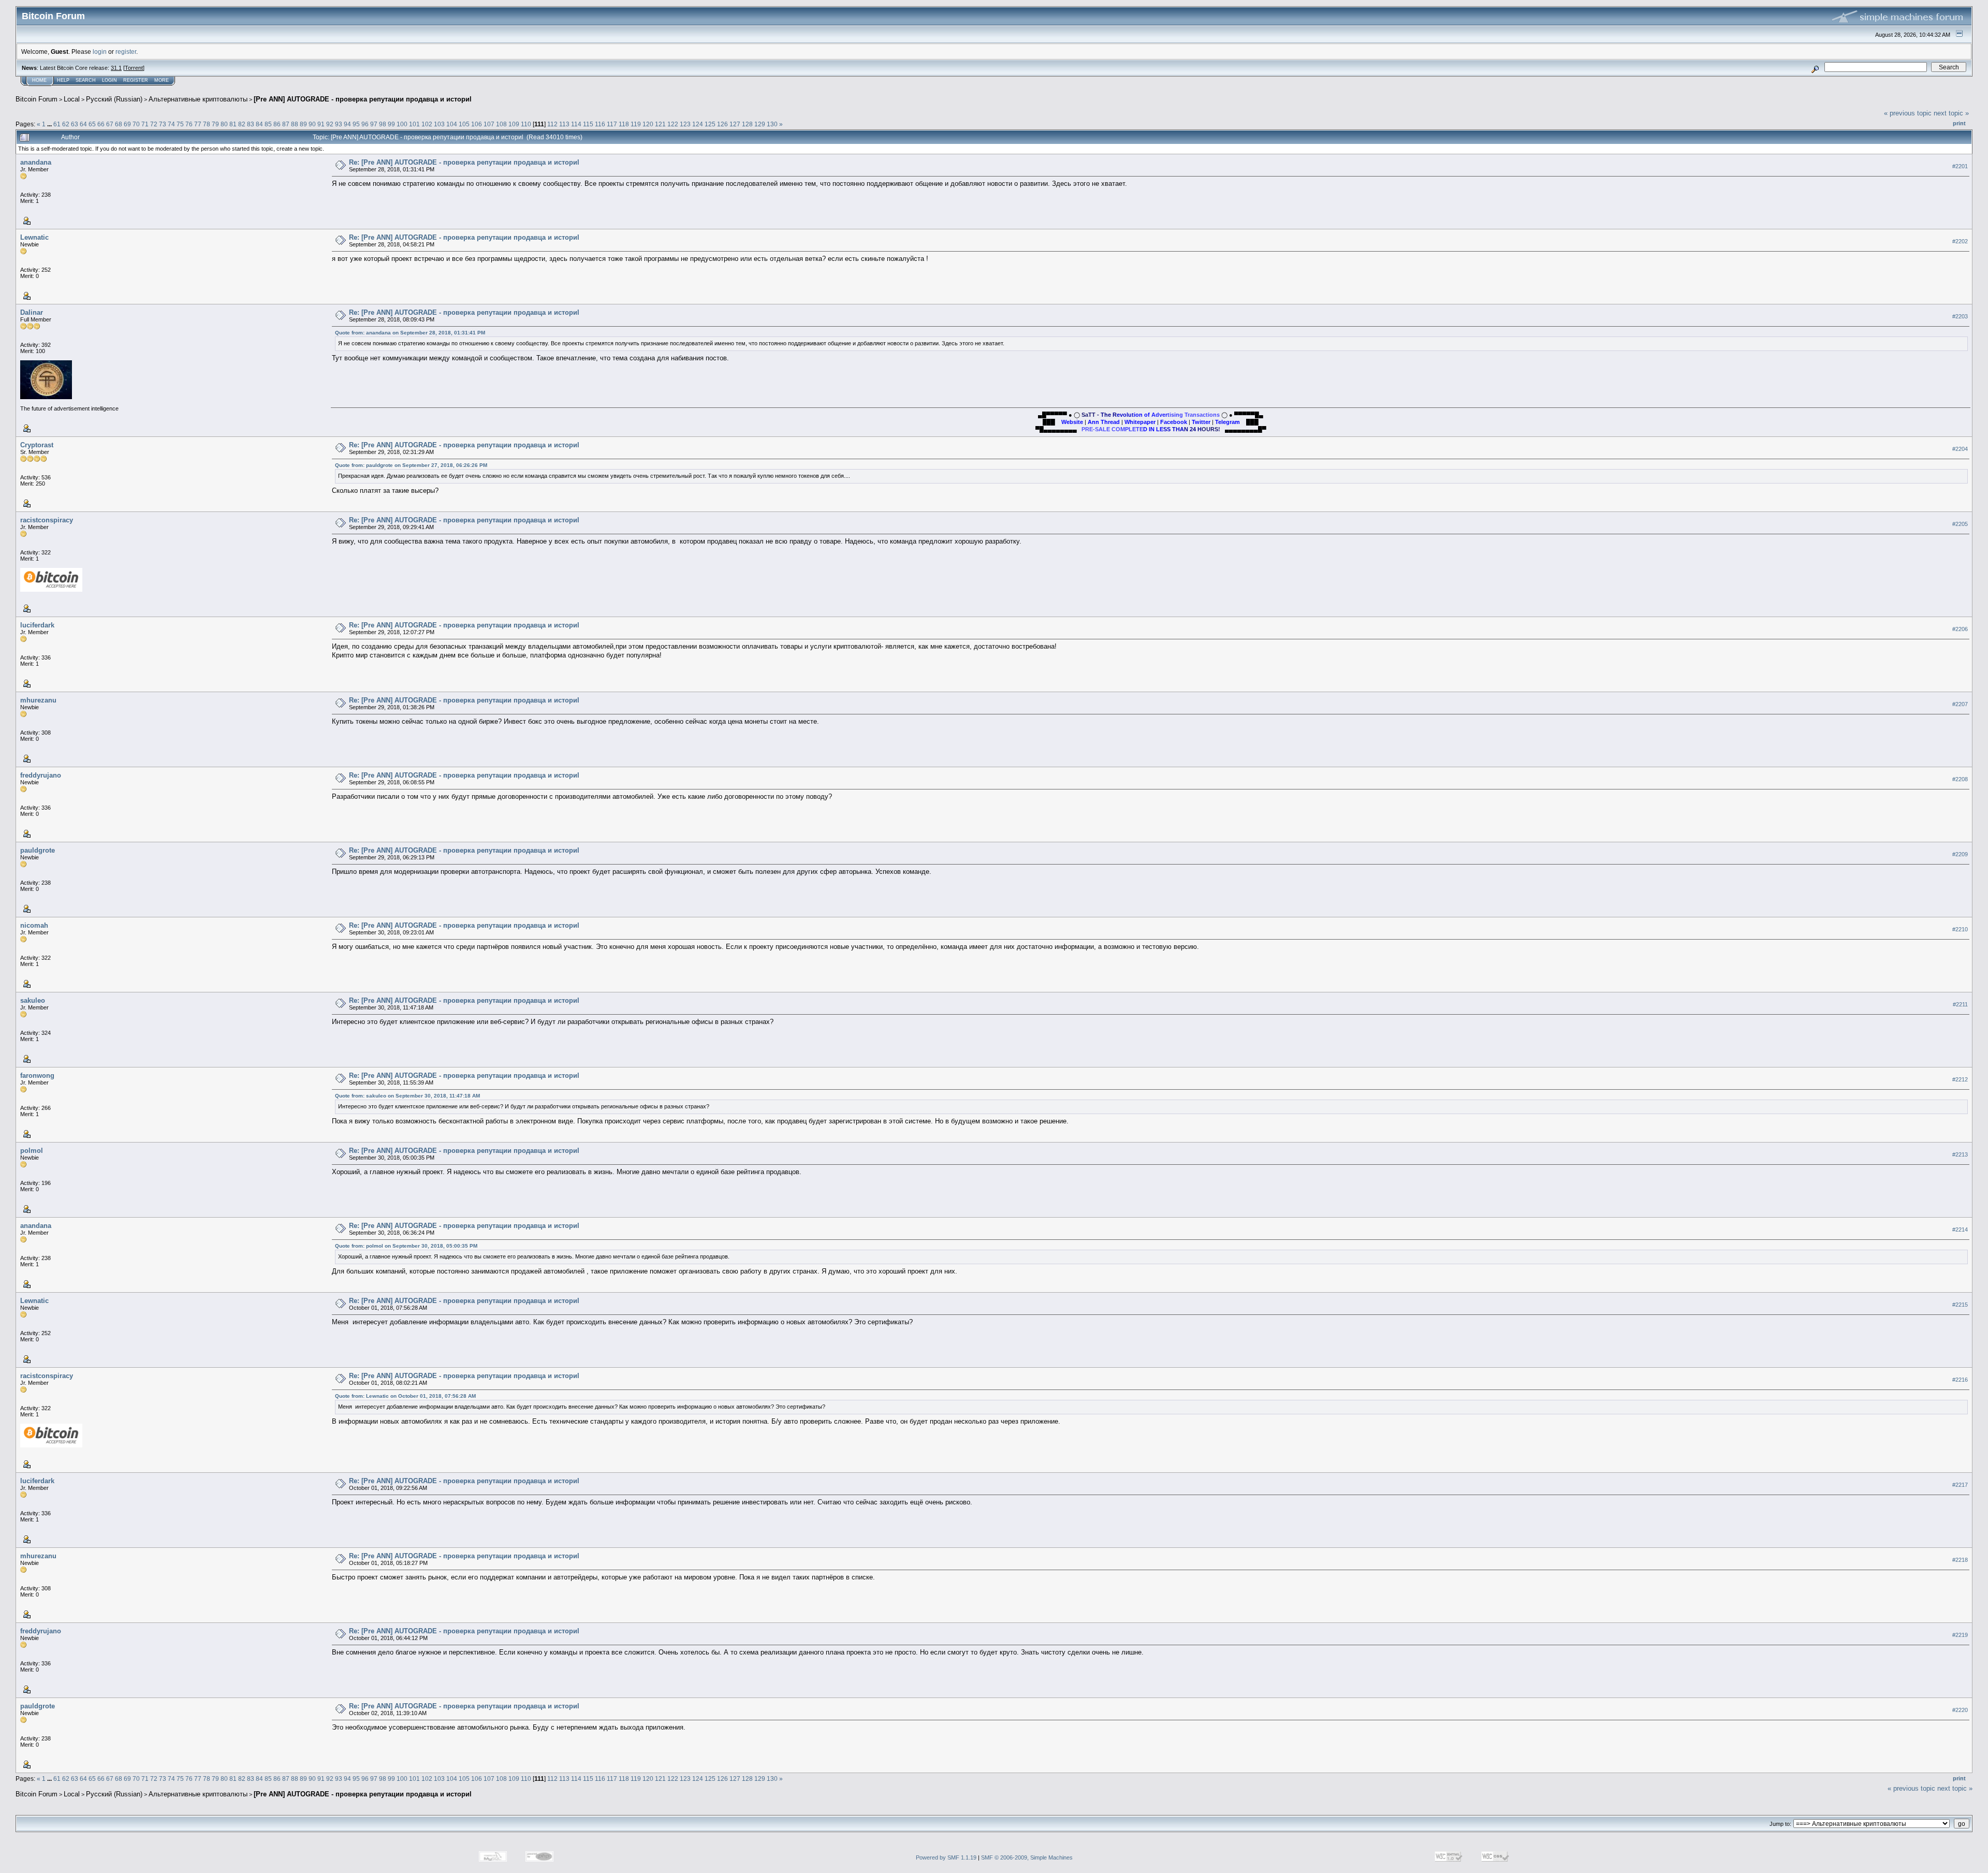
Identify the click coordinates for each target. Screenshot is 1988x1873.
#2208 (1960, 779)
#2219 (1960, 1635)
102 (427, 124)
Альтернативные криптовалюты (198, 99)
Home (39, 80)
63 (75, 124)
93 (339, 124)
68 (119, 124)
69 (127, 124)
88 (295, 124)
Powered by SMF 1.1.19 (946, 1857)
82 (242, 124)
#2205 (1960, 524)
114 (576, 124)
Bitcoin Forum (36, 99)
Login (109, 80)
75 (180, 124)
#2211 (1960, 1004)
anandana (36, 162)
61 (57, 124)
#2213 (1960, 1154)
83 (251, 124)
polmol (32, 1151)
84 (259, 124)
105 (464, 124)
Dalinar (32, 312)
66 (101, 124)
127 (735, 124)
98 (383, 124)
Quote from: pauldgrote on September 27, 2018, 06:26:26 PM (411, 465)
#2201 (1960, 166)
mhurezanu (38, 700)
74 (171, 124)
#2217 (1960, 1485)
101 (414, 124)
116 (600, 124)
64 (83, 124)
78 (207, 124)
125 (710, 124)
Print (1959, 123)
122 (673, 124)
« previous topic (1908, 113)
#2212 (1960, 1079)
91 (321, 124)
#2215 (1960, 1305)
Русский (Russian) (114, 99)
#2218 (1960, 1560)
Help (63, 80)
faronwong (37, 1075)
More (162, 80)
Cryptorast (37, 445)
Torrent (134, 68)
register (126, 52)
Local (72, 99)
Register (136, 80)
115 (588, 124)
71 (145, 124)
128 (747, 124)
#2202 (1960, 241)
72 (154, 124)
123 (685, 124)
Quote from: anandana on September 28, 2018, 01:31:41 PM (410, 333)
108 (501, 124)
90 (312, 124)
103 (439, 124)
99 (391, 124)
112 (552, 124)
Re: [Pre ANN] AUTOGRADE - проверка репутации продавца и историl (464, 162)
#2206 (1960, 629)
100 (402, 124)
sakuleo (33, 1000)
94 (347, 124)
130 (772, 124)
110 (526, 124)
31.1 (116, 68)
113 (564, 124)
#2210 (1960, 929)
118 (624, 124)
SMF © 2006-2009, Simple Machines (1027, 1857)
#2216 (1960, 1380)
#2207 (1960, 704)
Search (86, 80)
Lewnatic (34, 237)
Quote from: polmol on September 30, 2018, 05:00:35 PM (406, 1246)
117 (612, 124)
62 (66, 124)
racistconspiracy (47, 520)
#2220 (1960, 1710)
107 (489, 124)
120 (648, 124)
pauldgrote (38, 850)
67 (110, 124)
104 (452, 124)
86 (277, 124)
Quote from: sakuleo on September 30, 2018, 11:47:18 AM (407, 1096)
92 (330, 124)
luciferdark (37, 625)
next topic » (1951, 113)
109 (514, 124)
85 (268, 124)
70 (136, 124)
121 (660, 124)
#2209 (1960, 854)
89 (303, 124)
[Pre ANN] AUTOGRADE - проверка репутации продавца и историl (363, 99)
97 (374, 124)
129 (760, 124)
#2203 (1960, 316)
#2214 (1960, 1230)
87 (286, 124)
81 (233, 124)
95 (356, 124)
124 (698, 124)
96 (365, 124)
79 (215, 124)
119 (636, 124)
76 (189, 124)
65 (92, 124)
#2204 (1960, 449)
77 (198, 124)
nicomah (34, 925)
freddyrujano (41, 775)
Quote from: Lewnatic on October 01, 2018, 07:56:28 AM (405, 1396)
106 (477, 124)
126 (722, 124)
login (100, 52)
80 (224, 124)
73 (163, 124)
